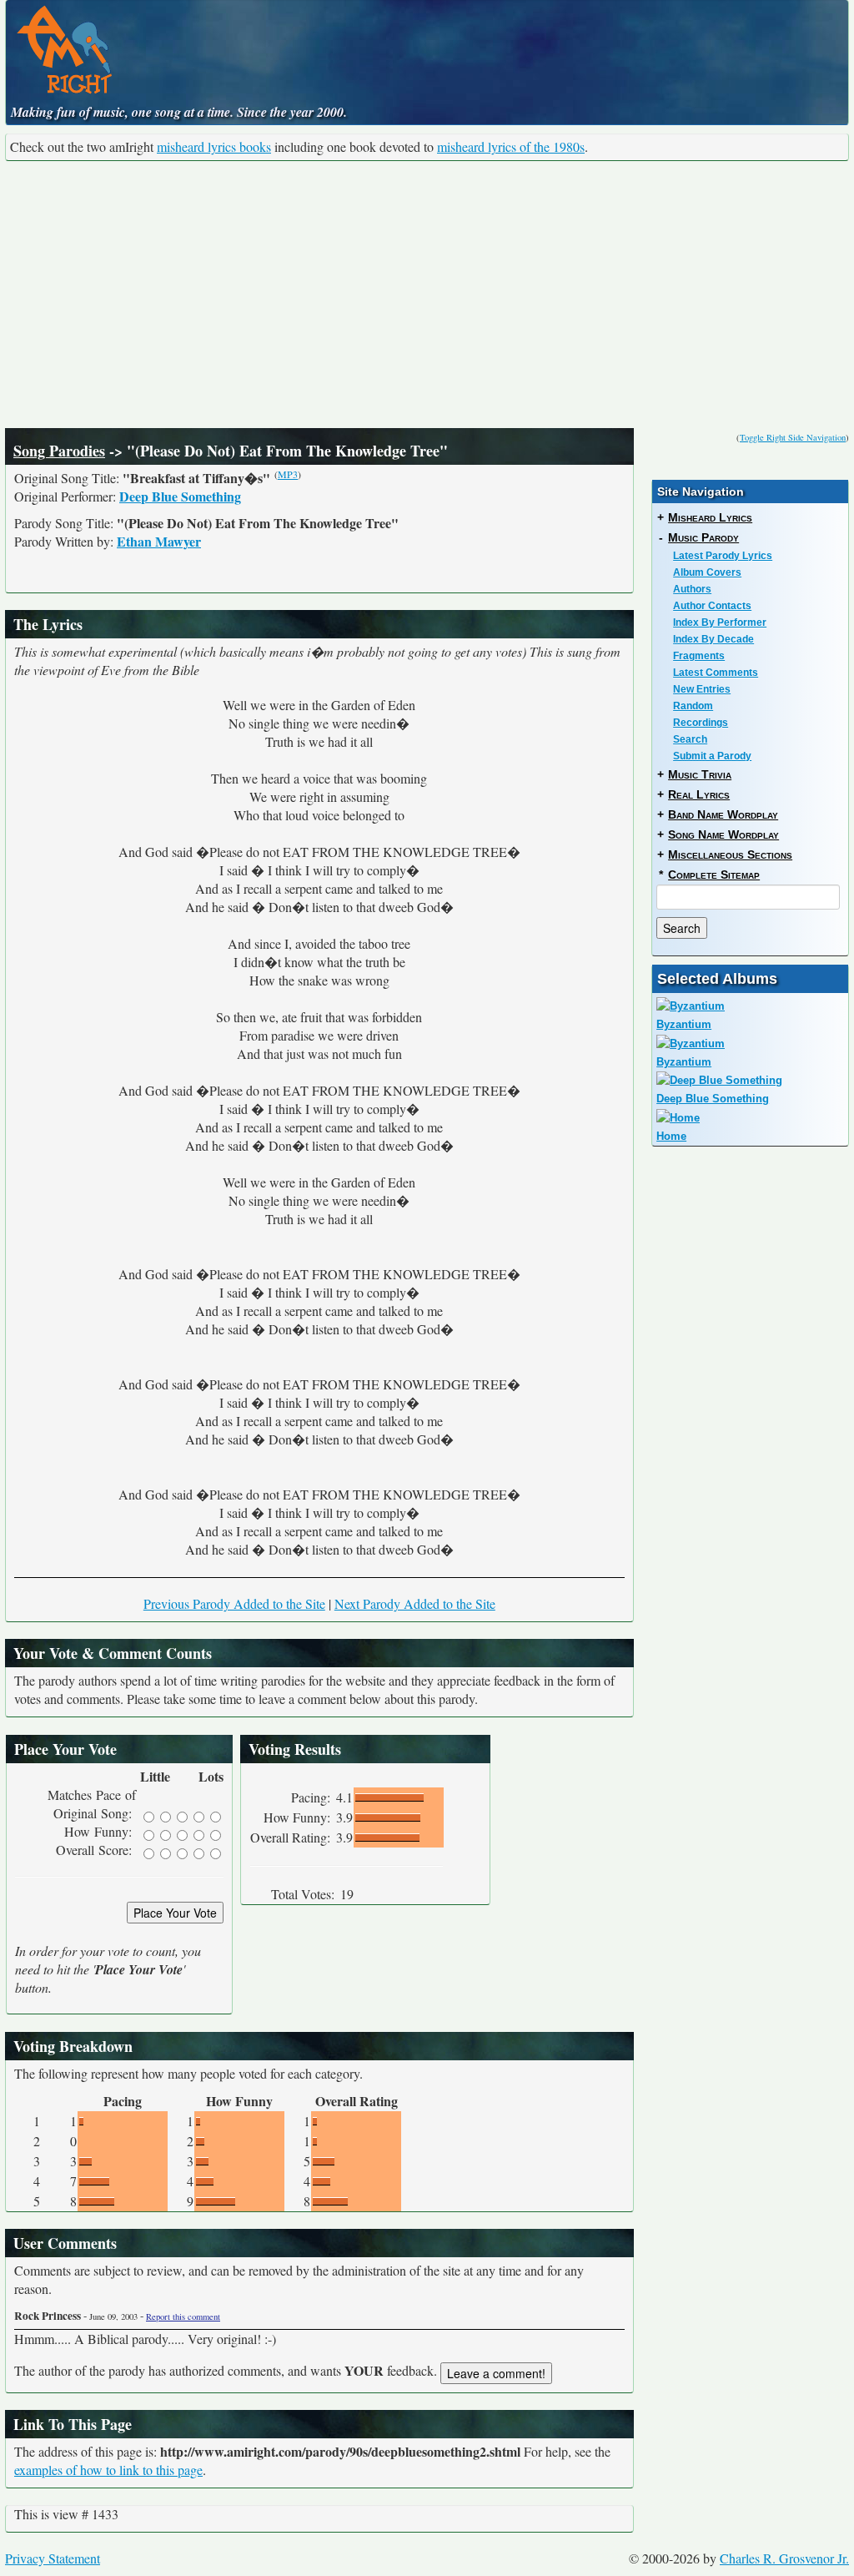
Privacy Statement (53, 2558)
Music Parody (703, 537)
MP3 (288, 474)
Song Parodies (59, 451)
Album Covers (707, 572)
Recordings (701, 723)
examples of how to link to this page (108, 2470)
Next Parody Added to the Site (415, 1603)
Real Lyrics (699, 794)
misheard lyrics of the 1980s (511, 146)
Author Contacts (712, 606)
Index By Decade (713, 639)
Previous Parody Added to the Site (234, 1603)
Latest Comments (716, 673)
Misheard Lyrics (710, 517)
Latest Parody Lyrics (723, 556)
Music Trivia (700, 774)
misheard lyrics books (214, 146)
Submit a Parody (712, 756)
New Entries (702, 689)
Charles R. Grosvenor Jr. (784, 2558)
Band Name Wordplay (723, 814)
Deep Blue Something (180, 496)
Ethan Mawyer (159, 541)
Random (693, 706)
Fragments (699, 656)
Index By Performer (720, 623)
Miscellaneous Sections (730, 854)
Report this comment (183, 2316)
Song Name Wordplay (723, 834)
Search (690, 739)
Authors (692, 589)
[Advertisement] (427, 295)
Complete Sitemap (714, 875)
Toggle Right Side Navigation (793, 437)
